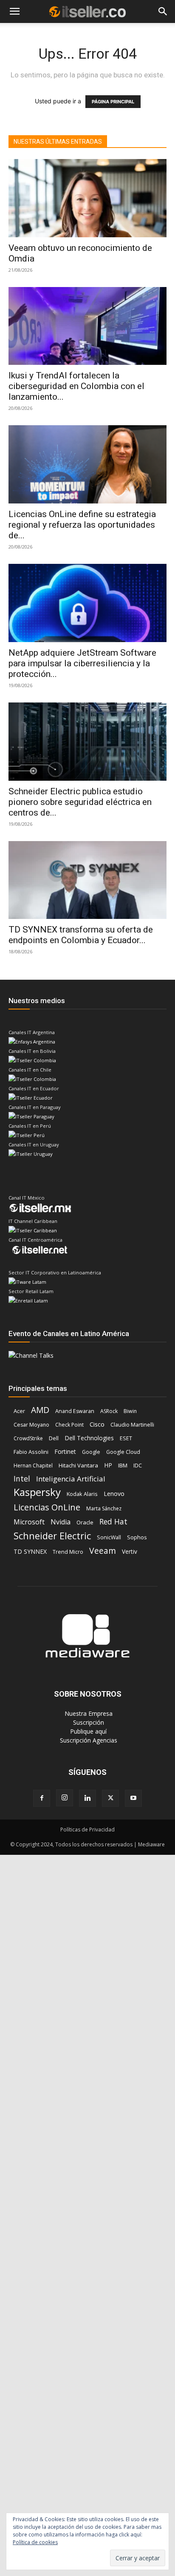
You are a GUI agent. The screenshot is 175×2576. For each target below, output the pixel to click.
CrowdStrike (28, 1438)
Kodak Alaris (82, 1494)
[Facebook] (42, 1798)
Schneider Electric (52, 1536)
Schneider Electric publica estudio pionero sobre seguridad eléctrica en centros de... (80, 802)
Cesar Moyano (31, 1425)
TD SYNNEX (30, 1551)
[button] (14, 12)
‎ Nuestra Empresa (88, 1713)
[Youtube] (133, 1798)
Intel (22, 1479)
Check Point (69, 1425)
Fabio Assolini (31, 1452)
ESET (126, 1438)
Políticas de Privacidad (87, 1830)
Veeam (103, 1551)
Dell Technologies (89, 1438)
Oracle (85, 1522)
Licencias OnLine (47, 1507)
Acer (19, 1411)
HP (108, 1465)
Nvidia (61, 1522)
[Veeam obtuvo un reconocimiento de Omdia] (87, 198)
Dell (54, 1438)
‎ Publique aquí (87, 1731)
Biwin (130, 1411)
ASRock (109, 1411)
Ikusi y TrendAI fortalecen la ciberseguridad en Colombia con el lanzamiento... (76, 386)
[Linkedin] (87, 1798)
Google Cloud (123, 1452)
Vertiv (130, 1551)
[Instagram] (65, 1798)
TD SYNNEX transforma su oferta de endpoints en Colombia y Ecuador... (81, 935)
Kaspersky (37, 1492)
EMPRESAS (120, 33)
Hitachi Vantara (78, 1465)
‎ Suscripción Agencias (88, 1740)
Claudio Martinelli (132, 1425)
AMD (40, 1410)
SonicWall (109, 1537)
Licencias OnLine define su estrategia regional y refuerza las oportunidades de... (82, 525)
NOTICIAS (21, 33)
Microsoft (29, 1522)
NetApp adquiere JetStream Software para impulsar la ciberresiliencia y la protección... (82, 663)
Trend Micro (68, 1552)
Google (91, 1452)
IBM (123, 1465)
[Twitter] (110, 1798)
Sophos (137, 1537)
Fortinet (65, 1451)
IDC (138, 1466)
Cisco (97, 1424)
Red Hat (113, 1522)
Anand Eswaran (75, 1411)
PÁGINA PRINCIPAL (113, 102)
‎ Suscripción (88, 1722)
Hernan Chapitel (33, 1466)
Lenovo (114, 1494)
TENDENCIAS (73, 33)
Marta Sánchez (104, 1508)
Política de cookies (35, 2542)
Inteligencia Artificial (71, 1479)
